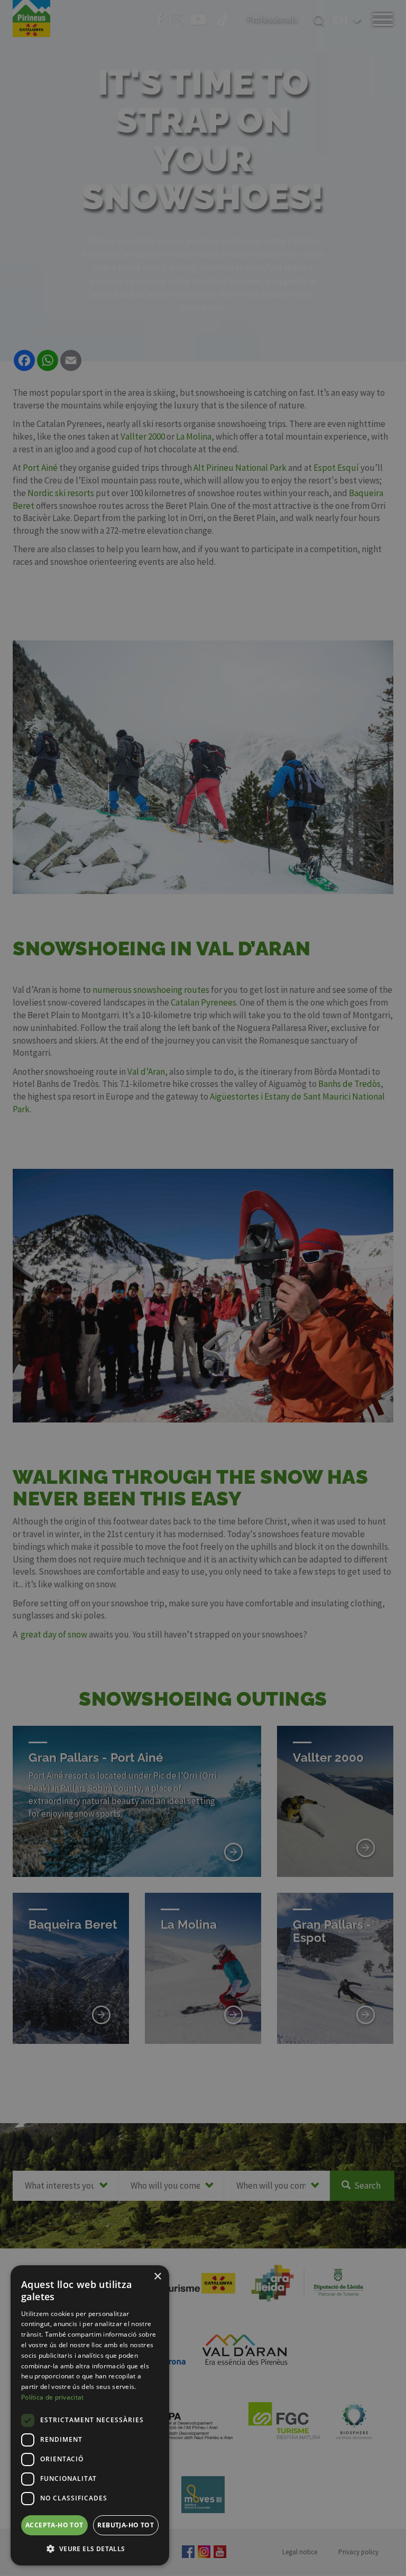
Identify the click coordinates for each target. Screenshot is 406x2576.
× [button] (157, 2277)
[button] (90, 2549)
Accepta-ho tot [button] (54, 2525)
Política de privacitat (53, 2397)
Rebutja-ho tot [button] (126, 2525)
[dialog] (90, 2415)
